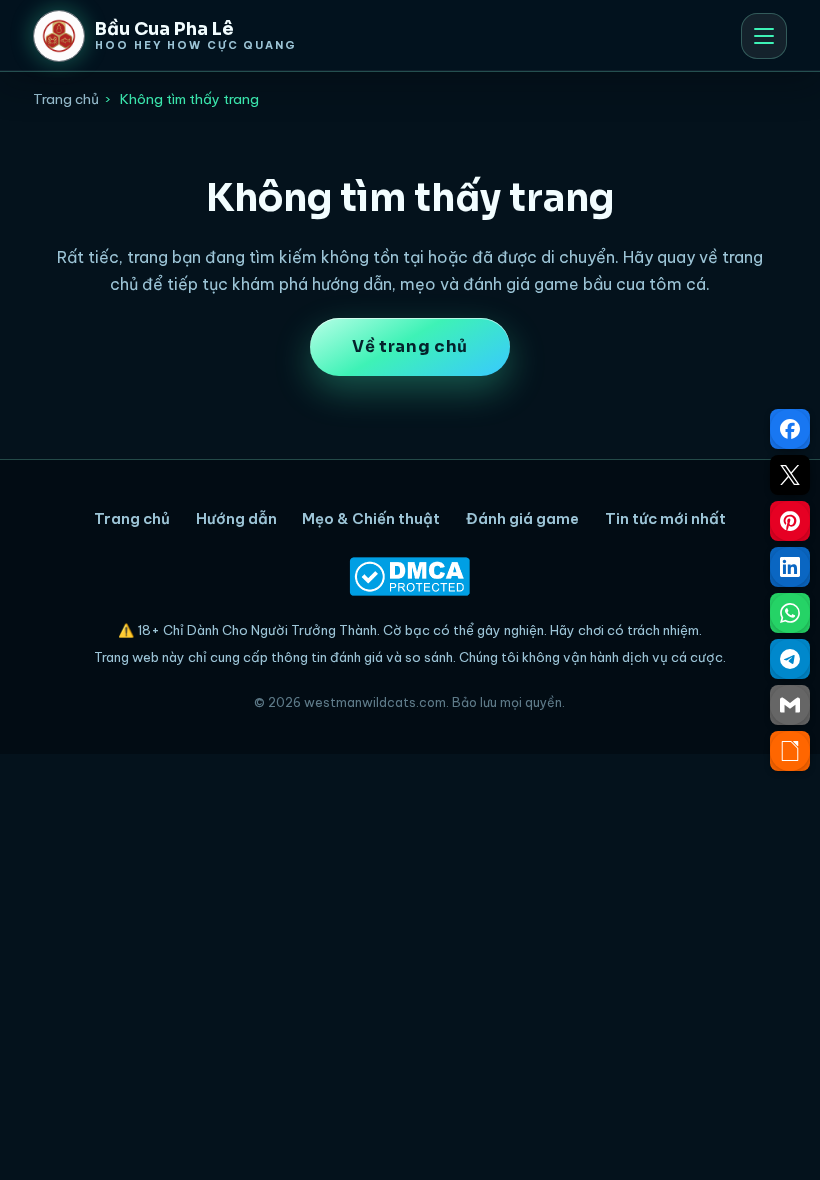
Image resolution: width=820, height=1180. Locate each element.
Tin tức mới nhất (665, 518)
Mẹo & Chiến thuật (371, 518)
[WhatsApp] (790, 613)
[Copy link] (790, 751)
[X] (790, 475)
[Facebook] (790, 429)
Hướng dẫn (236, 518)
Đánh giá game (522, 518)
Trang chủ (66, 99)
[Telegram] (790, 659)
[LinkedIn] (790, 567)
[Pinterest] (790, 521)
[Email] (790, 705)
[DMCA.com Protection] (410, 576)
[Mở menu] (764, 36)
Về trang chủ (410, 346)
